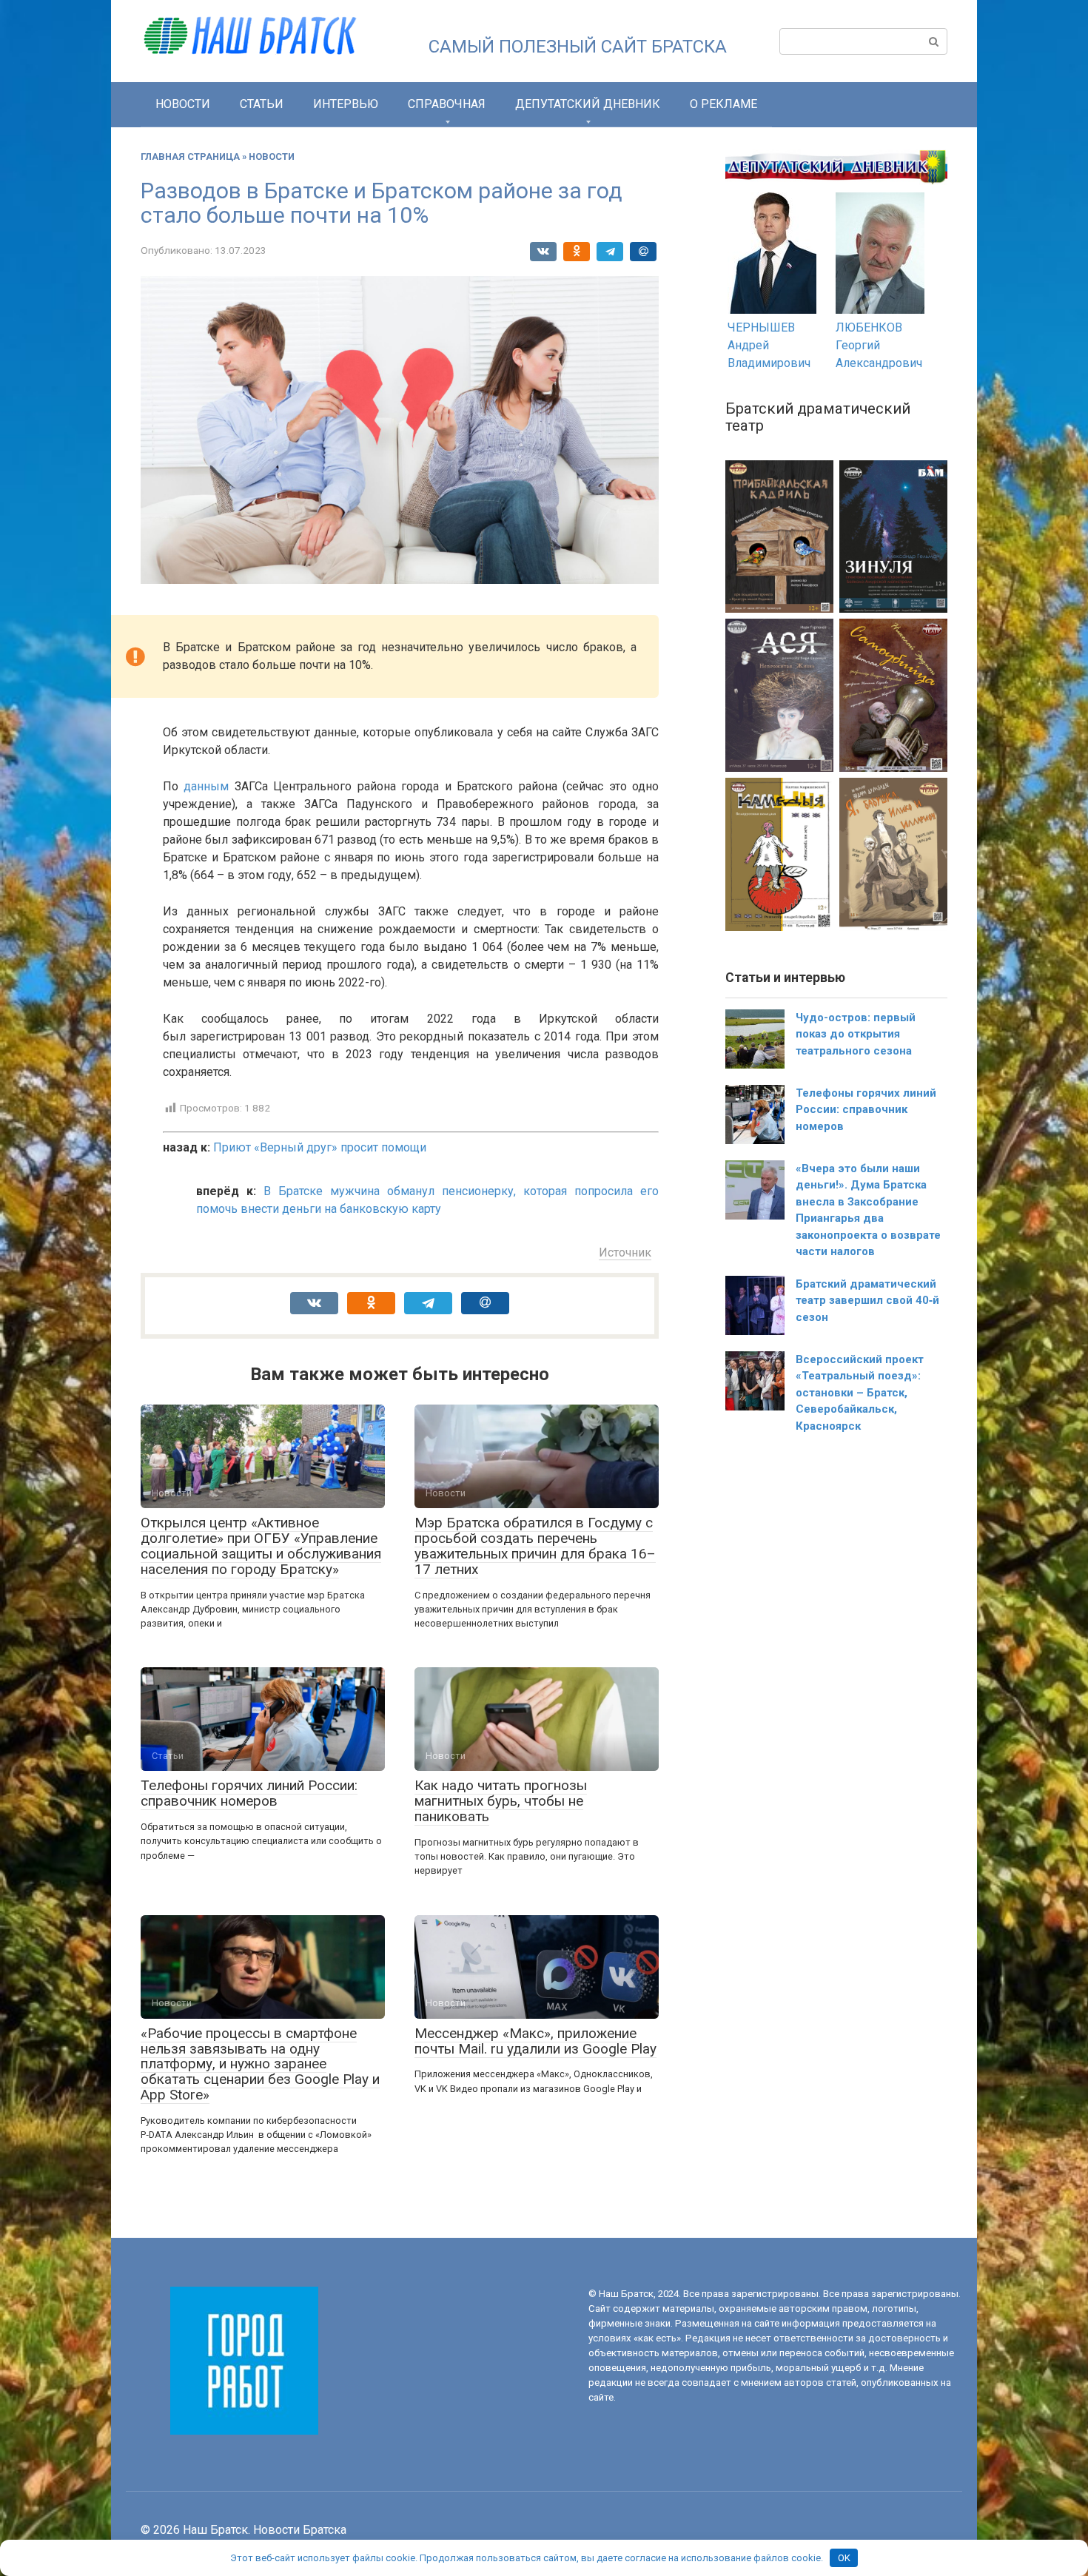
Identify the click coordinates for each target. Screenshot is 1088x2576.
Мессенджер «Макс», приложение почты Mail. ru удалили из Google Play (535, 2041)
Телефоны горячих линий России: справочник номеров (249, 1793)
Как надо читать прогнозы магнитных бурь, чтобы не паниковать (501, 1801)
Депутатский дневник (588, 104)
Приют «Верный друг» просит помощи (320, 1147)
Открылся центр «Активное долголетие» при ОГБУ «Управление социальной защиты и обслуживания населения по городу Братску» (261, 1546)
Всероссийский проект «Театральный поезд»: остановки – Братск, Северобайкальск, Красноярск (860, 1393)
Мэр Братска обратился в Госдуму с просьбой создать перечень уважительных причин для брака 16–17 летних (535, 1546)
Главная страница (190, 157)
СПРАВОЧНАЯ (447, 104)
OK (844, 2558)
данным (206, 786)
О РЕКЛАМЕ (723, 104)
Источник (625, 1252)
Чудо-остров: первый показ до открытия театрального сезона (856, 1034)
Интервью (346, 104)
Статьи (262, 104)
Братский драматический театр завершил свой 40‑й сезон (867, 1301)
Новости (183, 104)
